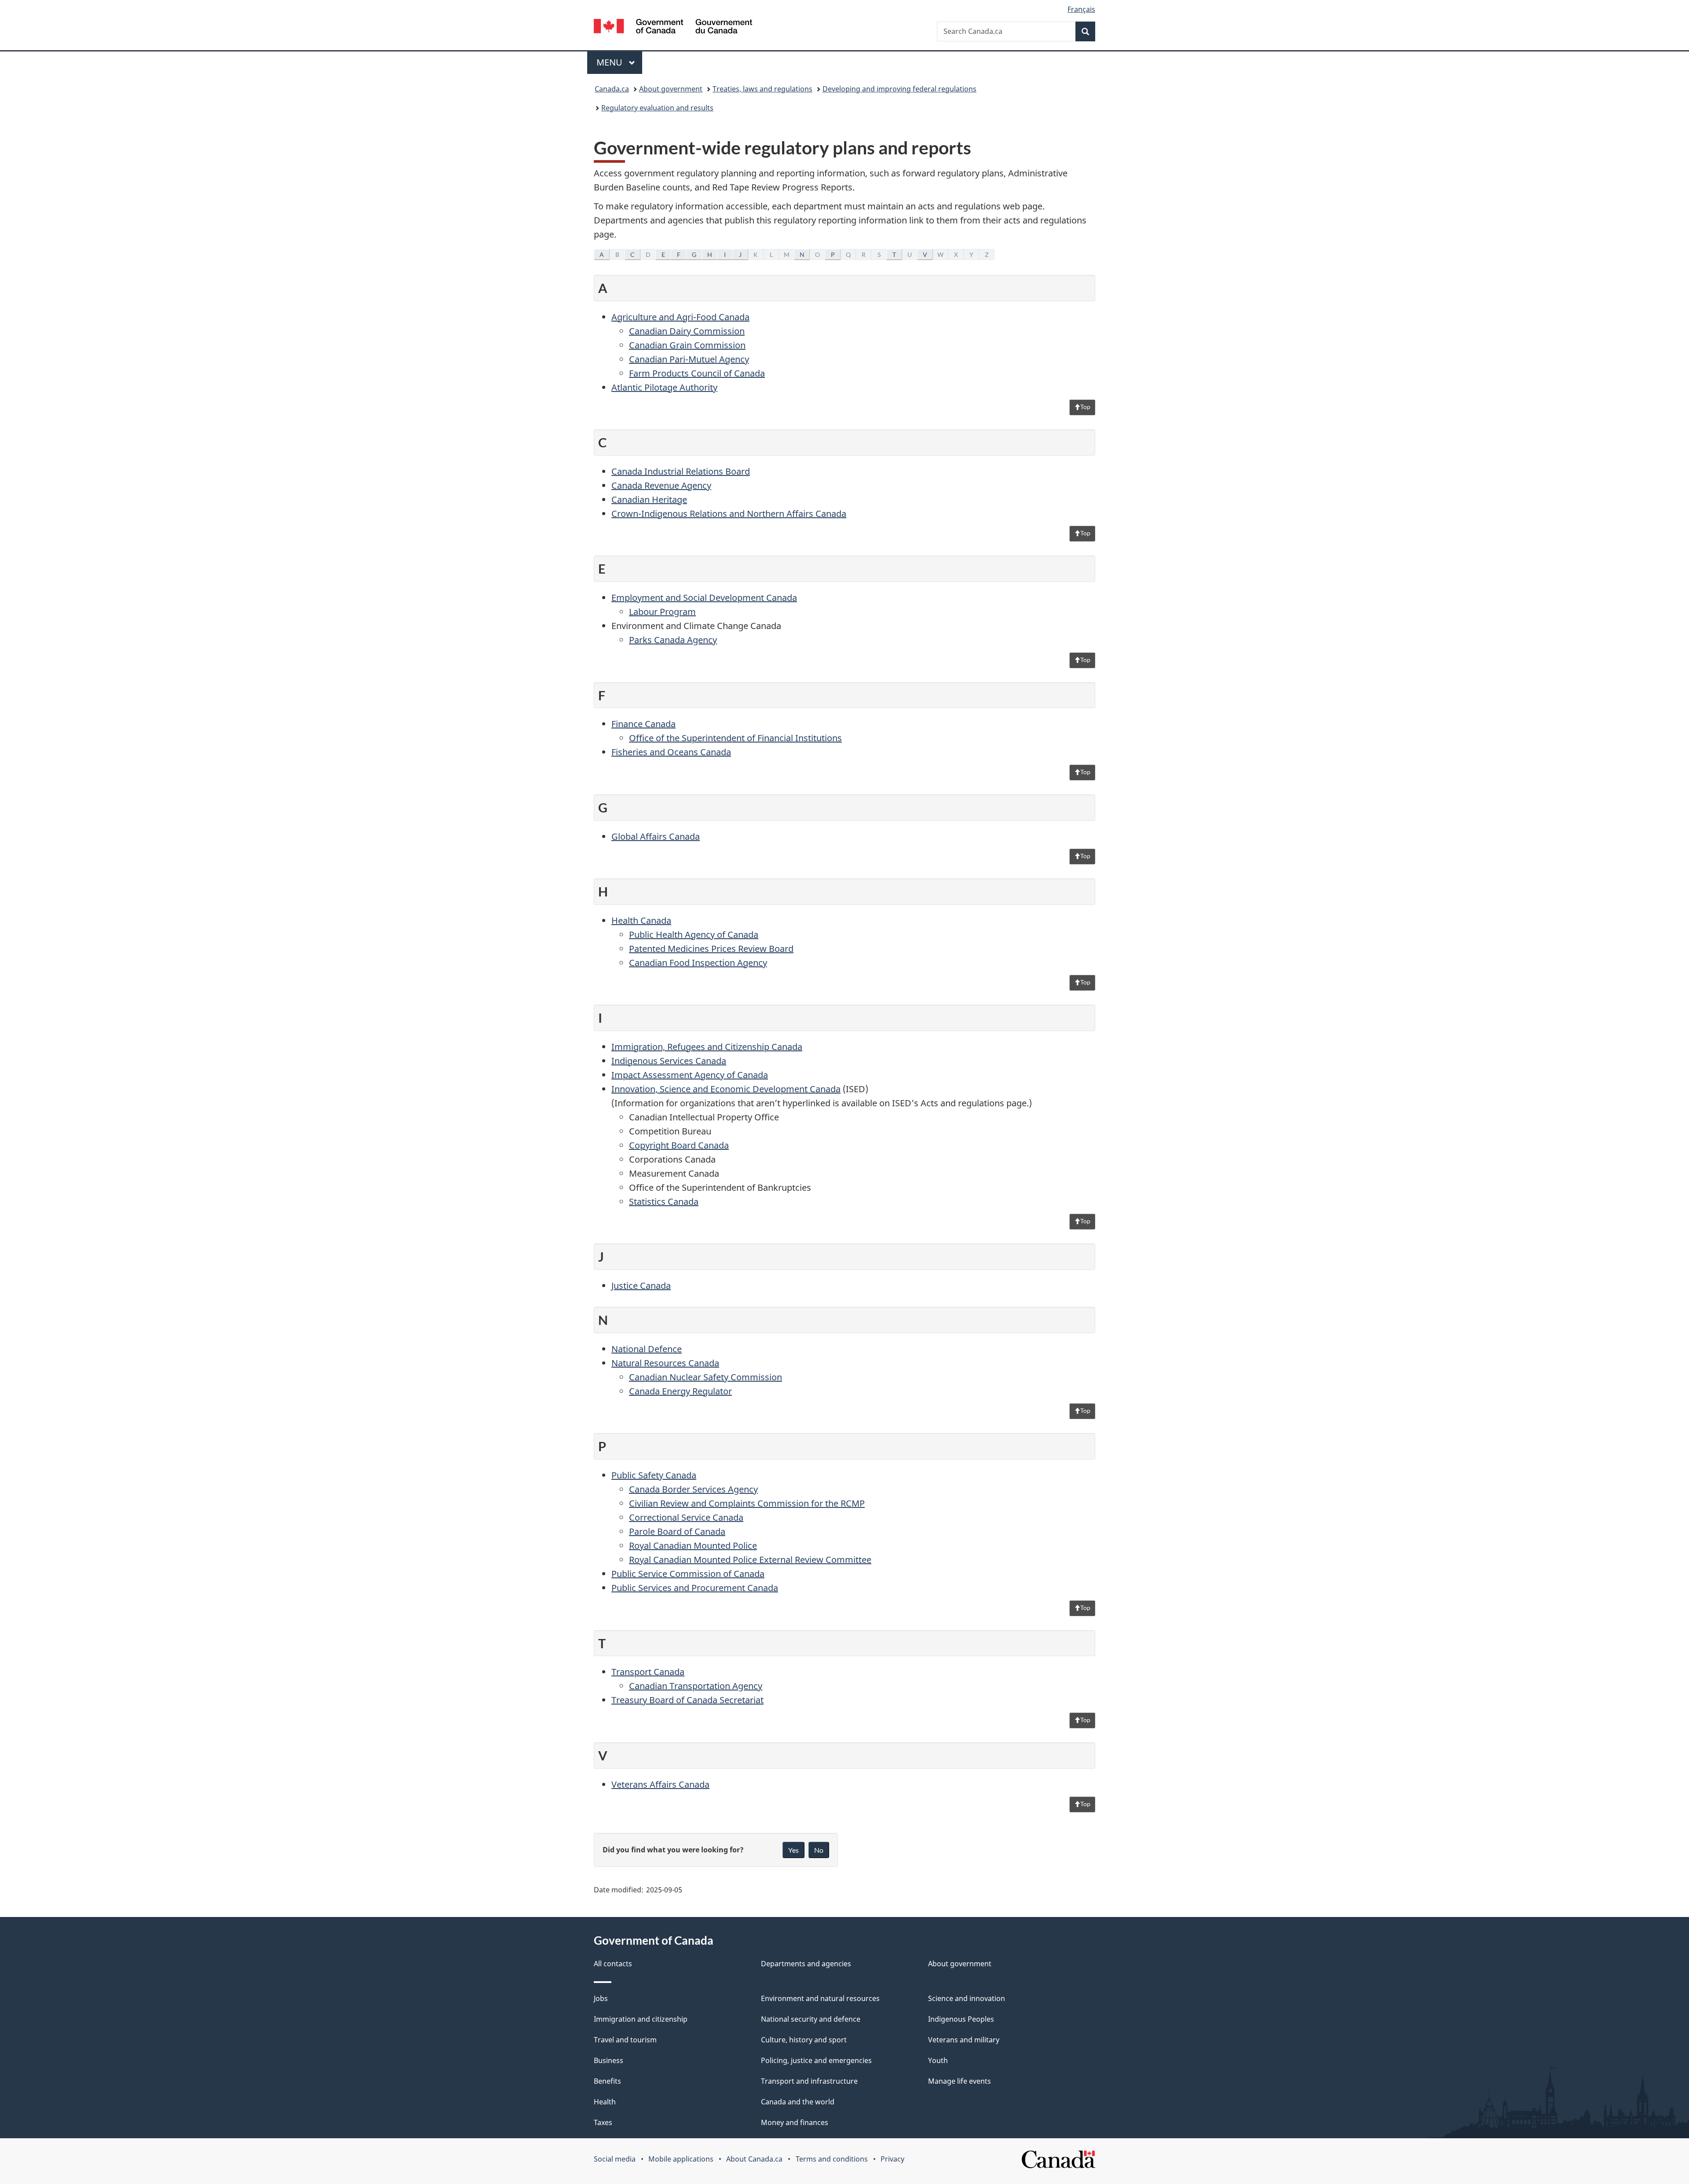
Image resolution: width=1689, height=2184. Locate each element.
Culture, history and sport (804, 2040)
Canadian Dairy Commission (687, 331)
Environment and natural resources (820, 1998)
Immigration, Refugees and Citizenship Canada (707, 1047)
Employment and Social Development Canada (704, 598)
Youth (938, 2060)
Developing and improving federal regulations (899, 89)
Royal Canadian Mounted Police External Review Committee (750, 1560)
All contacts (613, 1964)
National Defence (647, 1349)
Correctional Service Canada (686, 1517)
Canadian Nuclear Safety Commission (706, 1377)
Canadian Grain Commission (687, 345)
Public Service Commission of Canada (688, 1574)
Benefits (607, 2081)
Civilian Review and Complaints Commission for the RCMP (747, 1503)
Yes (793, 1850)
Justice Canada (641, 1286)
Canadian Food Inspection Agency (698, 963)
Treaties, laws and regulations (762, 89)
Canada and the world (798, 2102)
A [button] (602, 254)
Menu (611, 62)
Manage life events (960, 2081)
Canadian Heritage (649, 499)
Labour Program (662, 612)
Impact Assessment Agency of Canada (690, 1075)
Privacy (892, 2159)
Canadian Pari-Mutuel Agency (689, 359)
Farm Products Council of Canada (697, 373)
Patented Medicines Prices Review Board (711, 949)
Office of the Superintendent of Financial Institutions (735, 738)
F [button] (679, 254)
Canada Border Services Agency (693, 1489)
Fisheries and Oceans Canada (671, 752)
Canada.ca (612, 89)
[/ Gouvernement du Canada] (673, 27)
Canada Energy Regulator (680, 1391)
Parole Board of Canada (677, 1531)
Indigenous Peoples (961, 2019)
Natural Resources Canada (665, 1363)
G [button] (694, 254)
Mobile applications (681, 2159)
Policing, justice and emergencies (816, 2060)
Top (1085, 407)
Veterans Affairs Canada (660, 1784)
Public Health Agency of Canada (694, 935)
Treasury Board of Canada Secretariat (687, 1700)
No (819, 1850)
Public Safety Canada (654, 1475)
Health (605, 2102)
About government (671, 89)
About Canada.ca (754, 2159)
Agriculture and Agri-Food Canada (680, 317)
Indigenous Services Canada (669, 1061)
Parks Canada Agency (673, 640)
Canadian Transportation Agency (696, 1686)
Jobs (601, 1998)
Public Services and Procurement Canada (695, 1588)
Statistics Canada (664, 1202)
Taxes (603, 2122)
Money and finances (795, 2122)
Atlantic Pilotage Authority (664, 387)
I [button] (725, 254)
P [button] (833, 254)
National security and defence (811, 2019)
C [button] (632, 254)
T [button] (894, 254)
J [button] (740, 254)
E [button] (663, 254)
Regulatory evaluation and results (657, 108)
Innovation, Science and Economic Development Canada (726, 1089)
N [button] (802, 254)
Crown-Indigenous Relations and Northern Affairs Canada (729, 514)
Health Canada (641, 920)
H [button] (710, 254)
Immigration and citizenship (641, 2019)
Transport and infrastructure (809, 2081)
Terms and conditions (832, 2159)
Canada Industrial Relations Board (681, 471)
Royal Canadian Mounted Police (693, 1546)
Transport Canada (648, 1672)
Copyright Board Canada (679, 1145)
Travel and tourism (625, 2040)
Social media (615, 2159)
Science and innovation (967, 1998)
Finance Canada (643, 724)
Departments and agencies (806, 1964)
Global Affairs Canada (656, 836)
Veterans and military (964, 2040)
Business (609, 2060)
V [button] (925, 254)
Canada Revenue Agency (661, 485)
